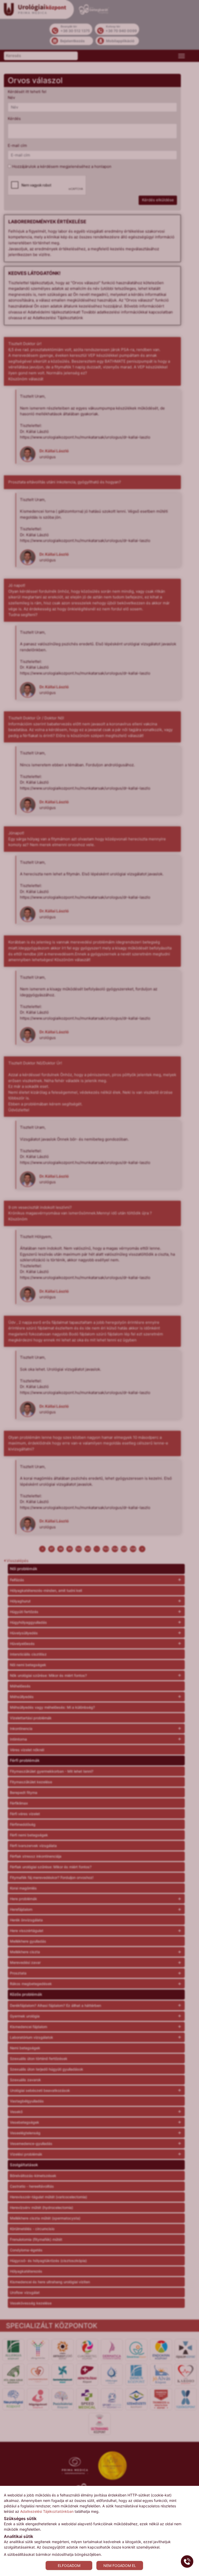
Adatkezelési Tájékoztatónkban (47, 2511)
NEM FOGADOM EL (120, 2566)
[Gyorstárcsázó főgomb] (187, 2561)
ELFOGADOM (69, 2566)
